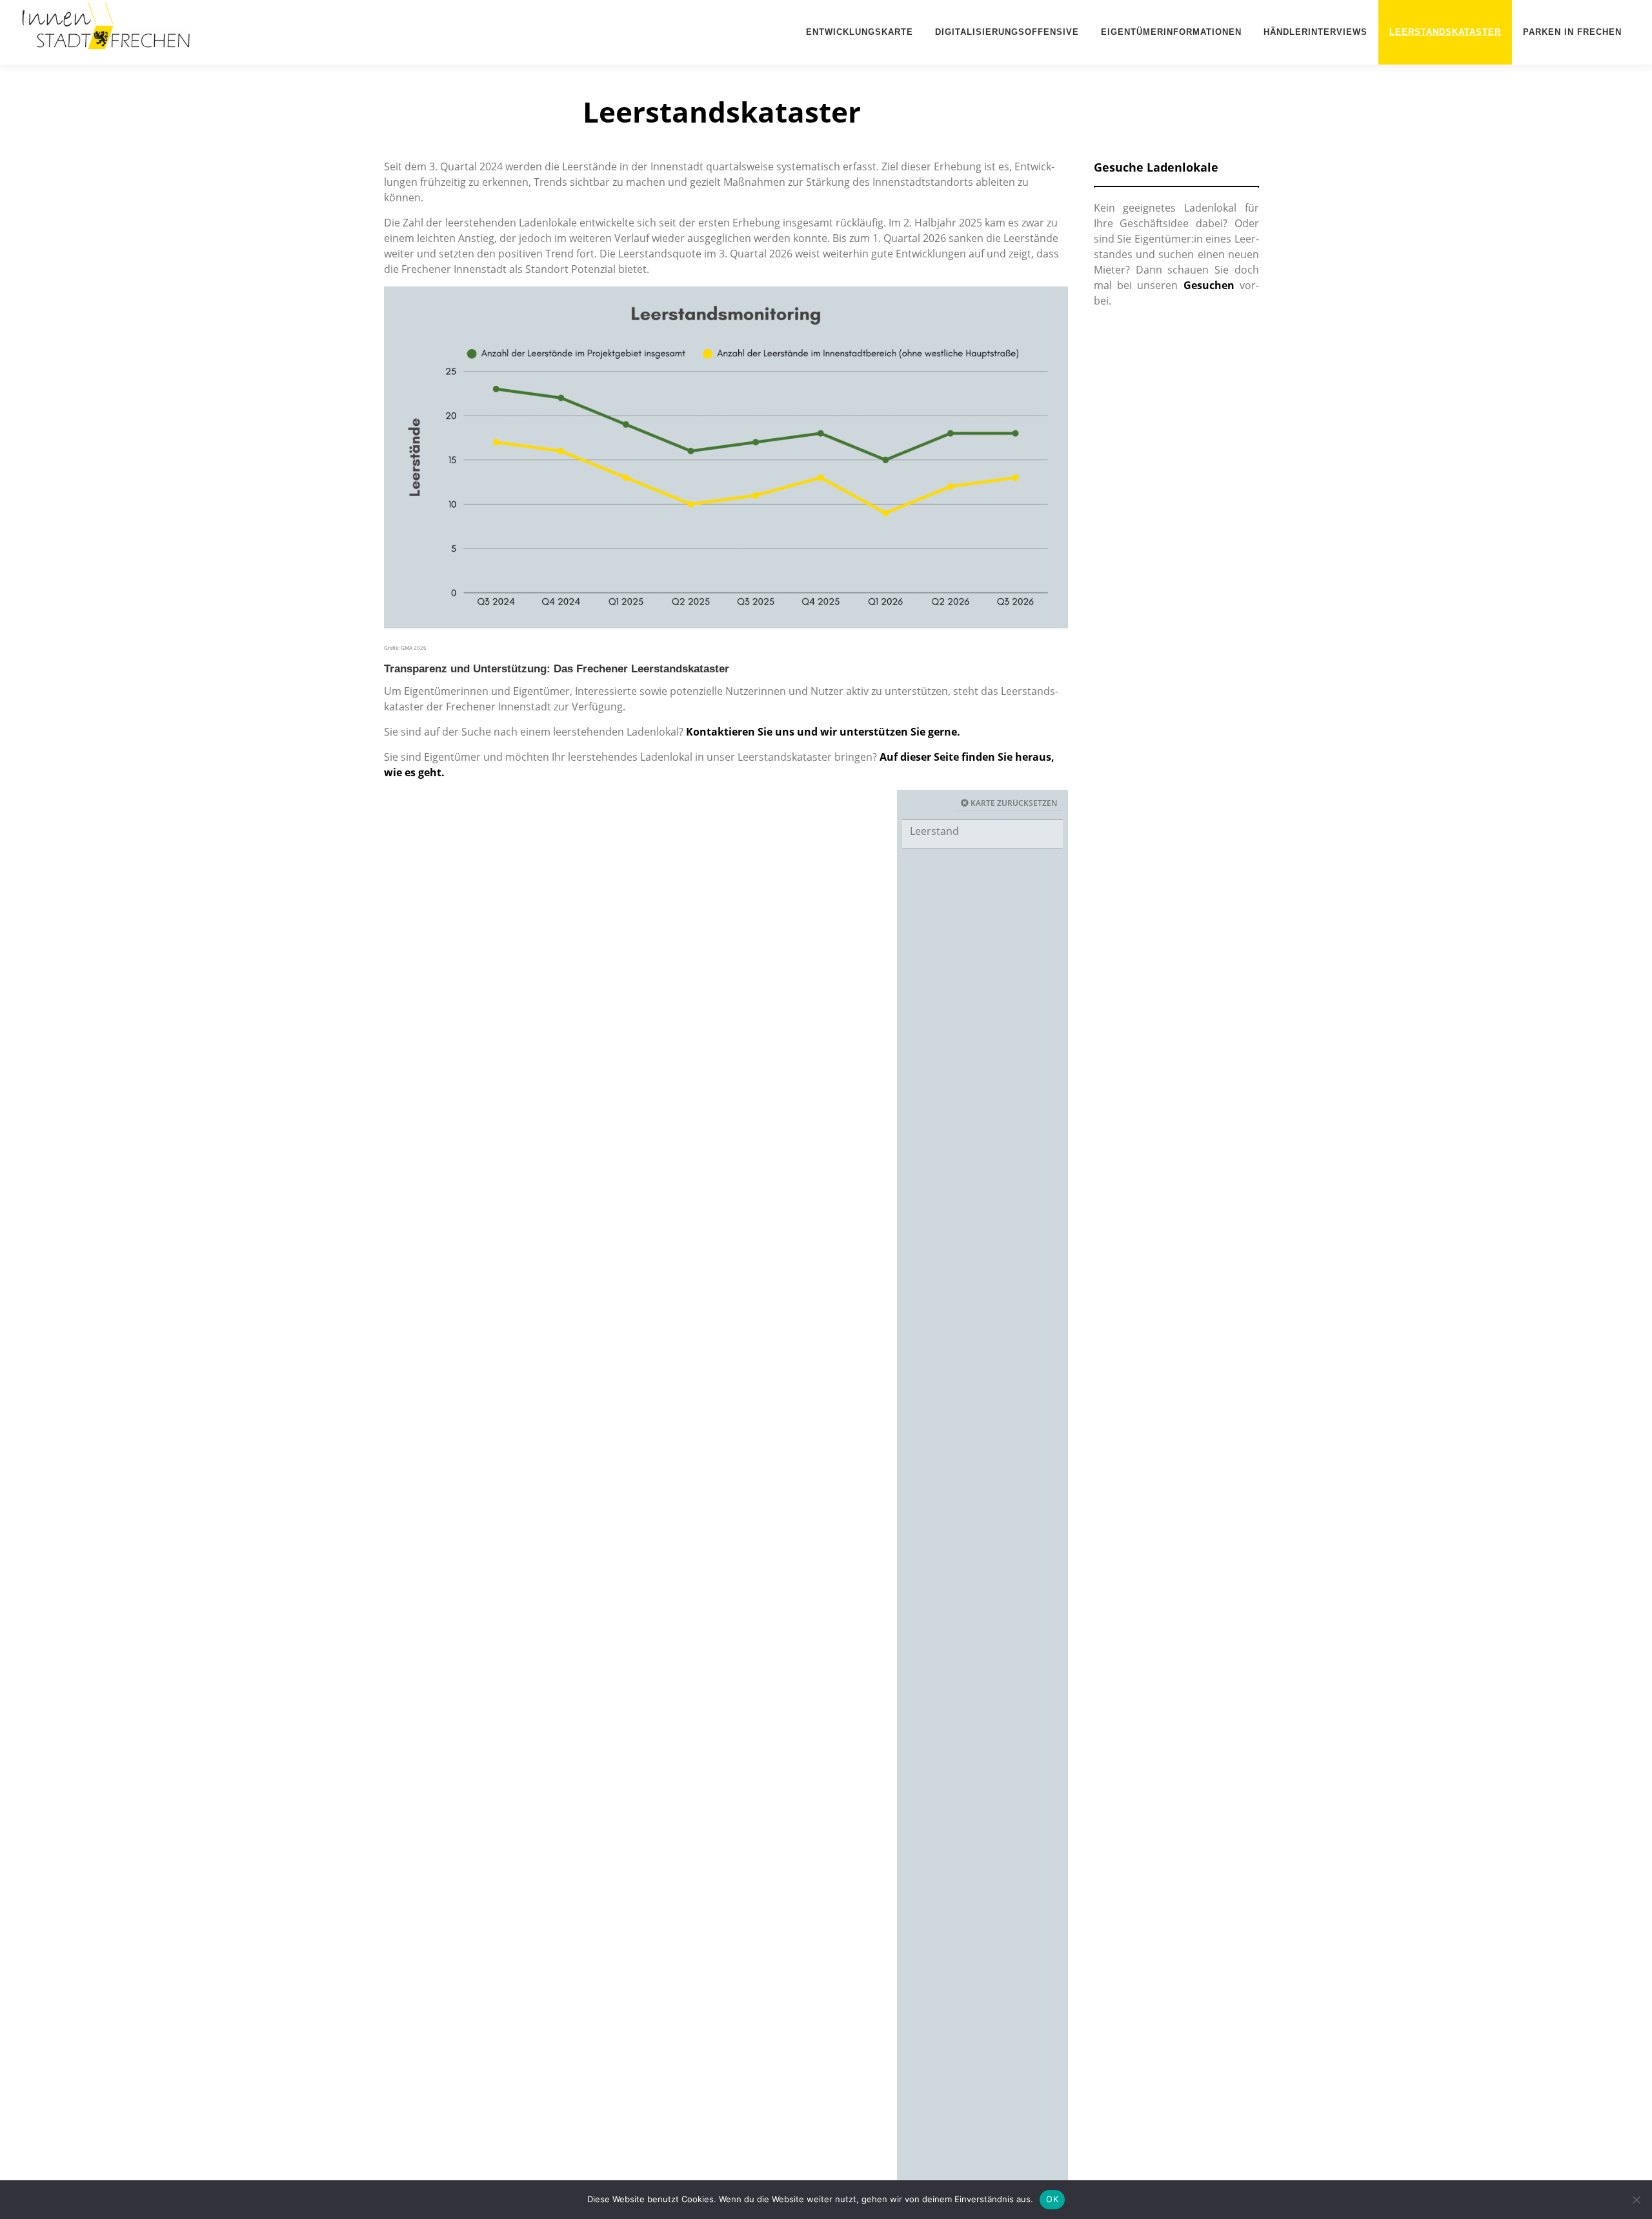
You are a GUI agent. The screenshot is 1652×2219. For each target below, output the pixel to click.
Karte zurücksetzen (1013, 803)
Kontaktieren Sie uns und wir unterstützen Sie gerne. (823, 732)
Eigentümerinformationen (1171, 32)
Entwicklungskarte (860, 32)
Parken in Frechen (1572, 32)
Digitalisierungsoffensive (1007, 32)
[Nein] (1636, 2200)
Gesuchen (1209, 285)
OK (1052, 2199)
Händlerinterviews (1315, 32)
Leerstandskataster (1445, 32)
